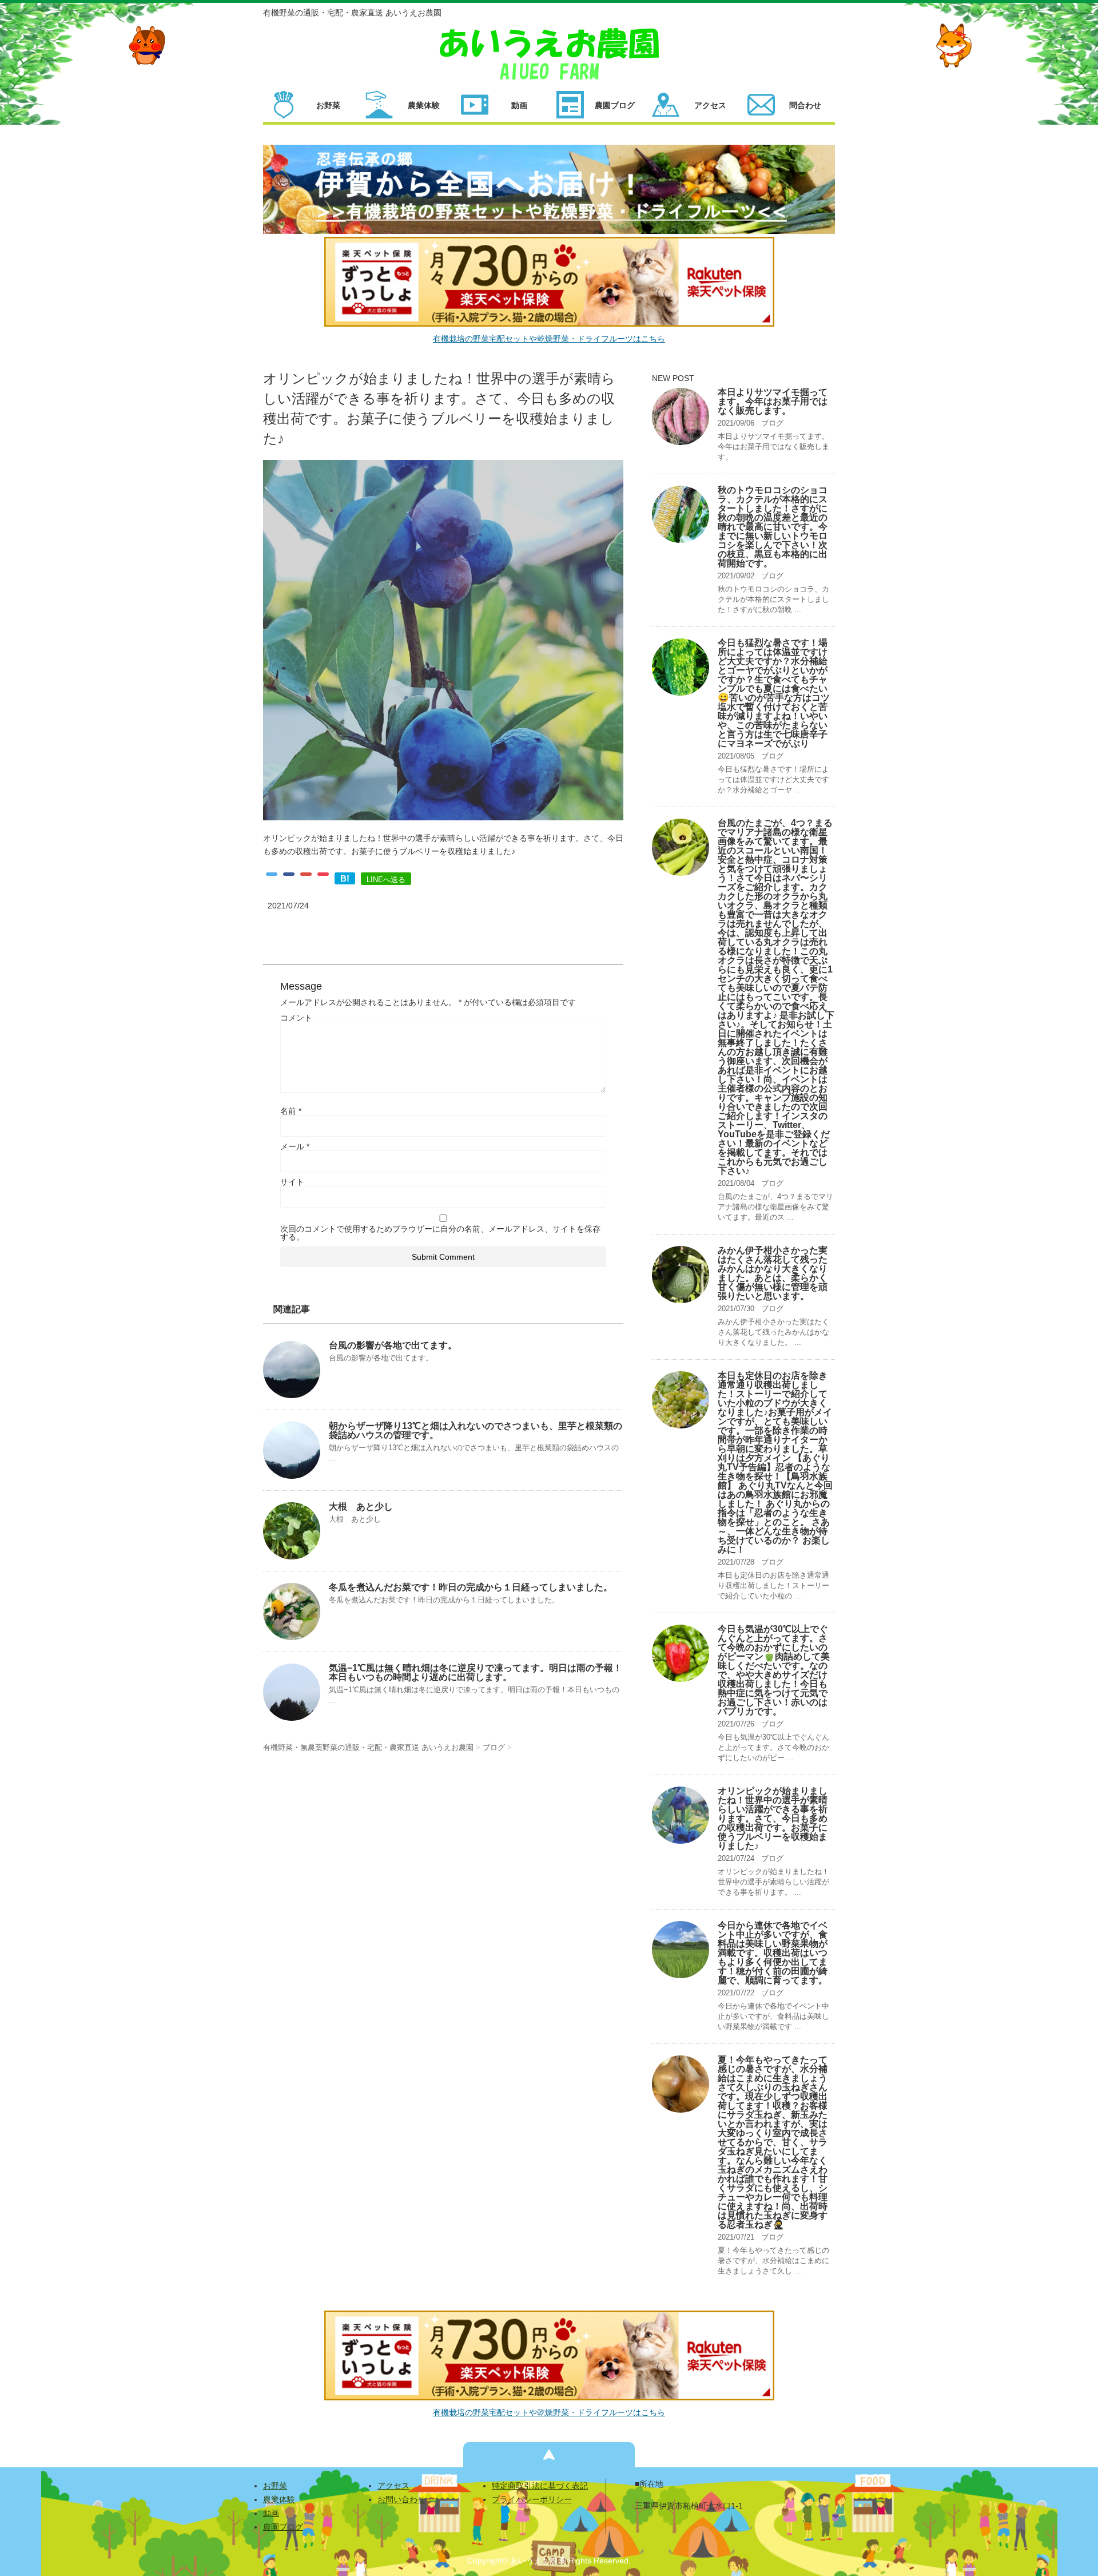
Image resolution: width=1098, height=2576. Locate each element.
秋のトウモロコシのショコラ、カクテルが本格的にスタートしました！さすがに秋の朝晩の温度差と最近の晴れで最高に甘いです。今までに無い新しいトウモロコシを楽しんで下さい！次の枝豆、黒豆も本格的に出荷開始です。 (773, 527)
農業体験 (279, 2499)
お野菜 (275, 2486)
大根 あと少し (361, 1507)
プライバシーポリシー (532, 2499)
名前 (291, 1111)
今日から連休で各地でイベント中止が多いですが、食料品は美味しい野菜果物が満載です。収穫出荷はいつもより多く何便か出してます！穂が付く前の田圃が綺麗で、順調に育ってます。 (773, 1953)
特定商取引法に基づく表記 (540, 2486)
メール (295, 1146)
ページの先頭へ (549, 2455)
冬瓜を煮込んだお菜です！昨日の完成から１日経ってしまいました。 (471, 1587)
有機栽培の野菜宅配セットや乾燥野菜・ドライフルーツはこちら (549, 339)
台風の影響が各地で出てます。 (393, 1345)
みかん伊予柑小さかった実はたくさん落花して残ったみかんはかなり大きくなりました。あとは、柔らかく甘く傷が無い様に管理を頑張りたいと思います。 (773, 1273)
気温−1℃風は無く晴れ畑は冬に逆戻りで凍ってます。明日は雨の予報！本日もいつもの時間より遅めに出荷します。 (476, 1672)
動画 (271, 2513)
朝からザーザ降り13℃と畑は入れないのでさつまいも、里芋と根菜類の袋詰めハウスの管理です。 (476, 1430)
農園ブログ (283, 2527)
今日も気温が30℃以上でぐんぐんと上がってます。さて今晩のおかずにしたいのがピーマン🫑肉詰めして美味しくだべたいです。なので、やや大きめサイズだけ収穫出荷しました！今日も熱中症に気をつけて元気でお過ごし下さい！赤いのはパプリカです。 (774, 1670)
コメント (296, 1018)
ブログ (772, 423)
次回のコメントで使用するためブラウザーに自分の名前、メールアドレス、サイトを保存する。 (440, 1233)
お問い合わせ (401, 2499)
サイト (292, 1182)
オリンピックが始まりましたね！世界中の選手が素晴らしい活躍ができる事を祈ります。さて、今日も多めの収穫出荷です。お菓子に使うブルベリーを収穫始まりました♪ (773, 1818)
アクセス (393, 2486)
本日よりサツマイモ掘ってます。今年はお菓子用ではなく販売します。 (773, 401)
